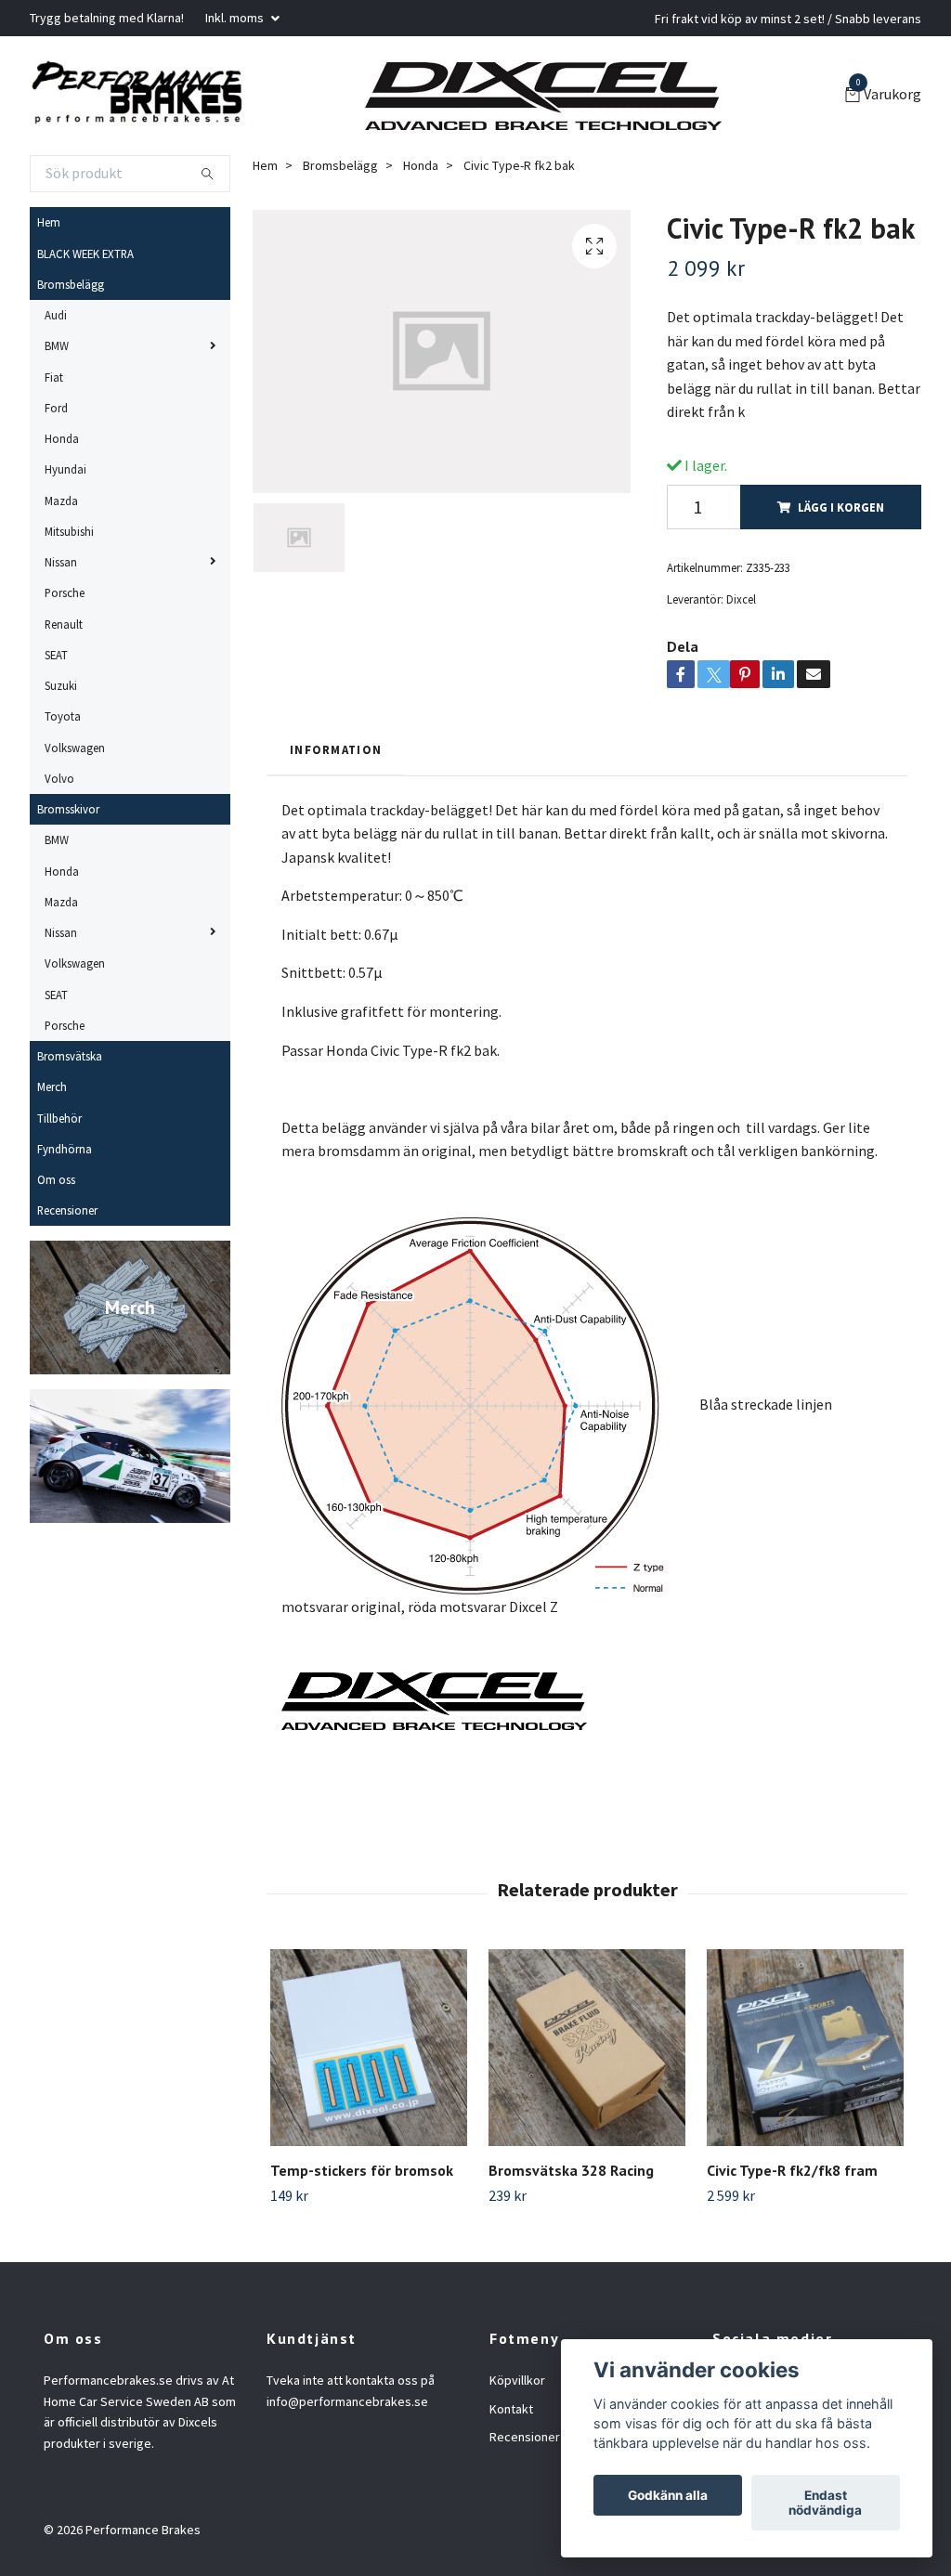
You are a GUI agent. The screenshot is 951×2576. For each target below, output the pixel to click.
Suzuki (61, 685)
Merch (52, 1086)
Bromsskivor (68, 809)
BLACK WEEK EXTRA (85, 254)
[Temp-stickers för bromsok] (369, 2048)
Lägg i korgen (841, 507)
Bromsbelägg (71, 284)
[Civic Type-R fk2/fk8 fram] (805, 2048)
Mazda (61, 501)
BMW (57, 345)
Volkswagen (75, 748)
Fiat (54, 377)
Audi (56, 315)
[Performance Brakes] (137, 96)
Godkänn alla (668, 2495)
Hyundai (65, 469)
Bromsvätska (70, 1056)
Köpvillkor (517, 2380)
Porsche (65, 592)
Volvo (59, 778)
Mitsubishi (69, 531)
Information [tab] (336, 749)
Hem (49, 222)
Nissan (61, 562)
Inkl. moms (236, 18)
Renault (64, 624)
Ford (56, 408)
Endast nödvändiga (825, 2503)
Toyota (63, 716)
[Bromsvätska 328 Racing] (587, 2048)
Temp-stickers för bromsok (362, 2170)
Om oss (56, 1179)
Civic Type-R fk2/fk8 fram (792, 2170)
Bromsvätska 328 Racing (571, 2170)
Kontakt (511, 2409)
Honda (62, 438)
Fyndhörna (65, 1149)
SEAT (56, 655)
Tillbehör (59, 1118)
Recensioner (67, 1210)
